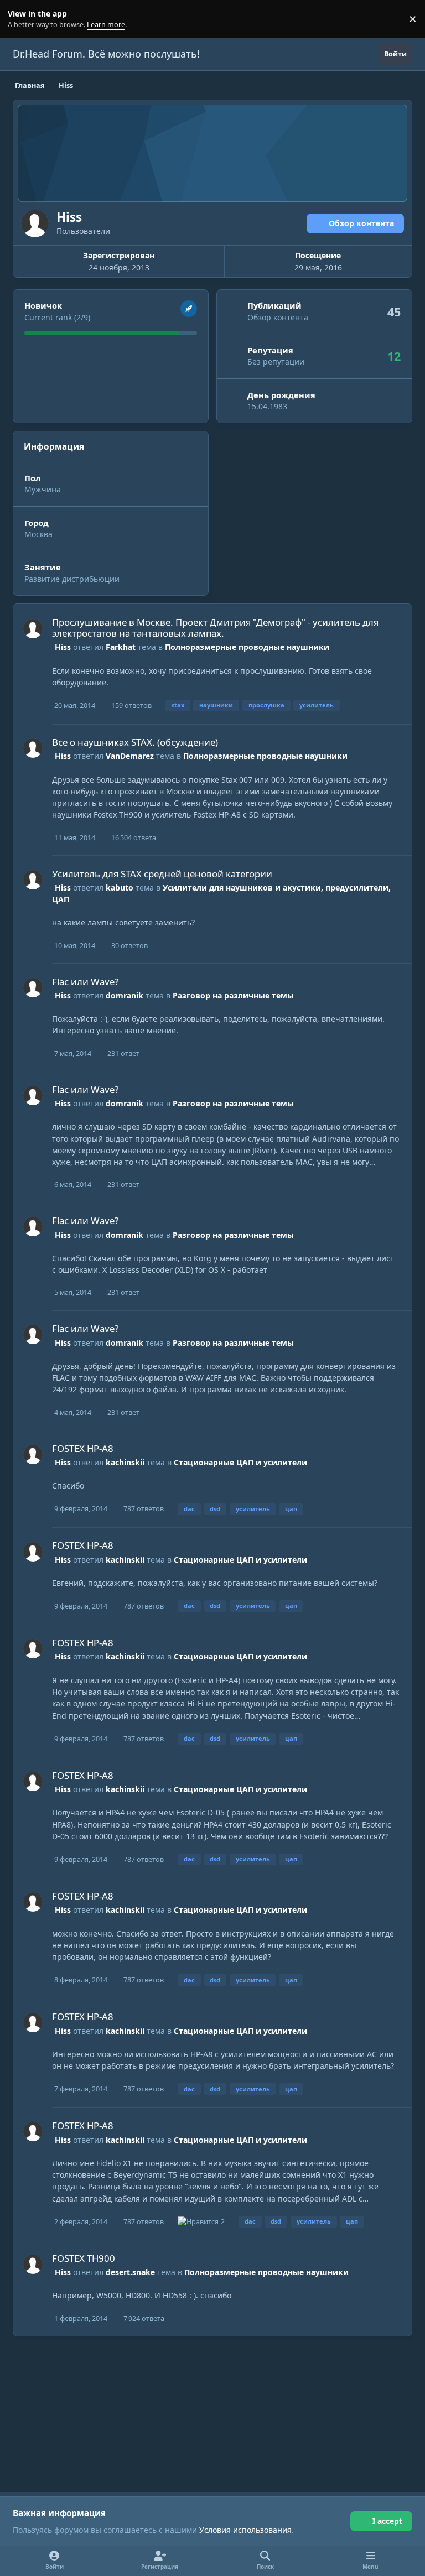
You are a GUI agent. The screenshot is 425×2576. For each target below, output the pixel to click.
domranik (125, 995)
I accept (387, 2521)
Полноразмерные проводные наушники (247, 647)
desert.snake (130, 2272)
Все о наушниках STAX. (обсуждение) (135, 742)
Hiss (63, 647)
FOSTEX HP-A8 (83, 1448)
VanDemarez (130, 756)
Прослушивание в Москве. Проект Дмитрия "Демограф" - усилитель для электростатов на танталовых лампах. (215, 628)
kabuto (120, 888)
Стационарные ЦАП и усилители (240, 1462)
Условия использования (245, 2530)
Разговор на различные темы (233, 995)
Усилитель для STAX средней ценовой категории (162, 874)
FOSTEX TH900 (84, 2258)
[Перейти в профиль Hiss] (33, 629)
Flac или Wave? (85, 982)
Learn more (21, 19)
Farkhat (121, 647)
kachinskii (125, 1462)
